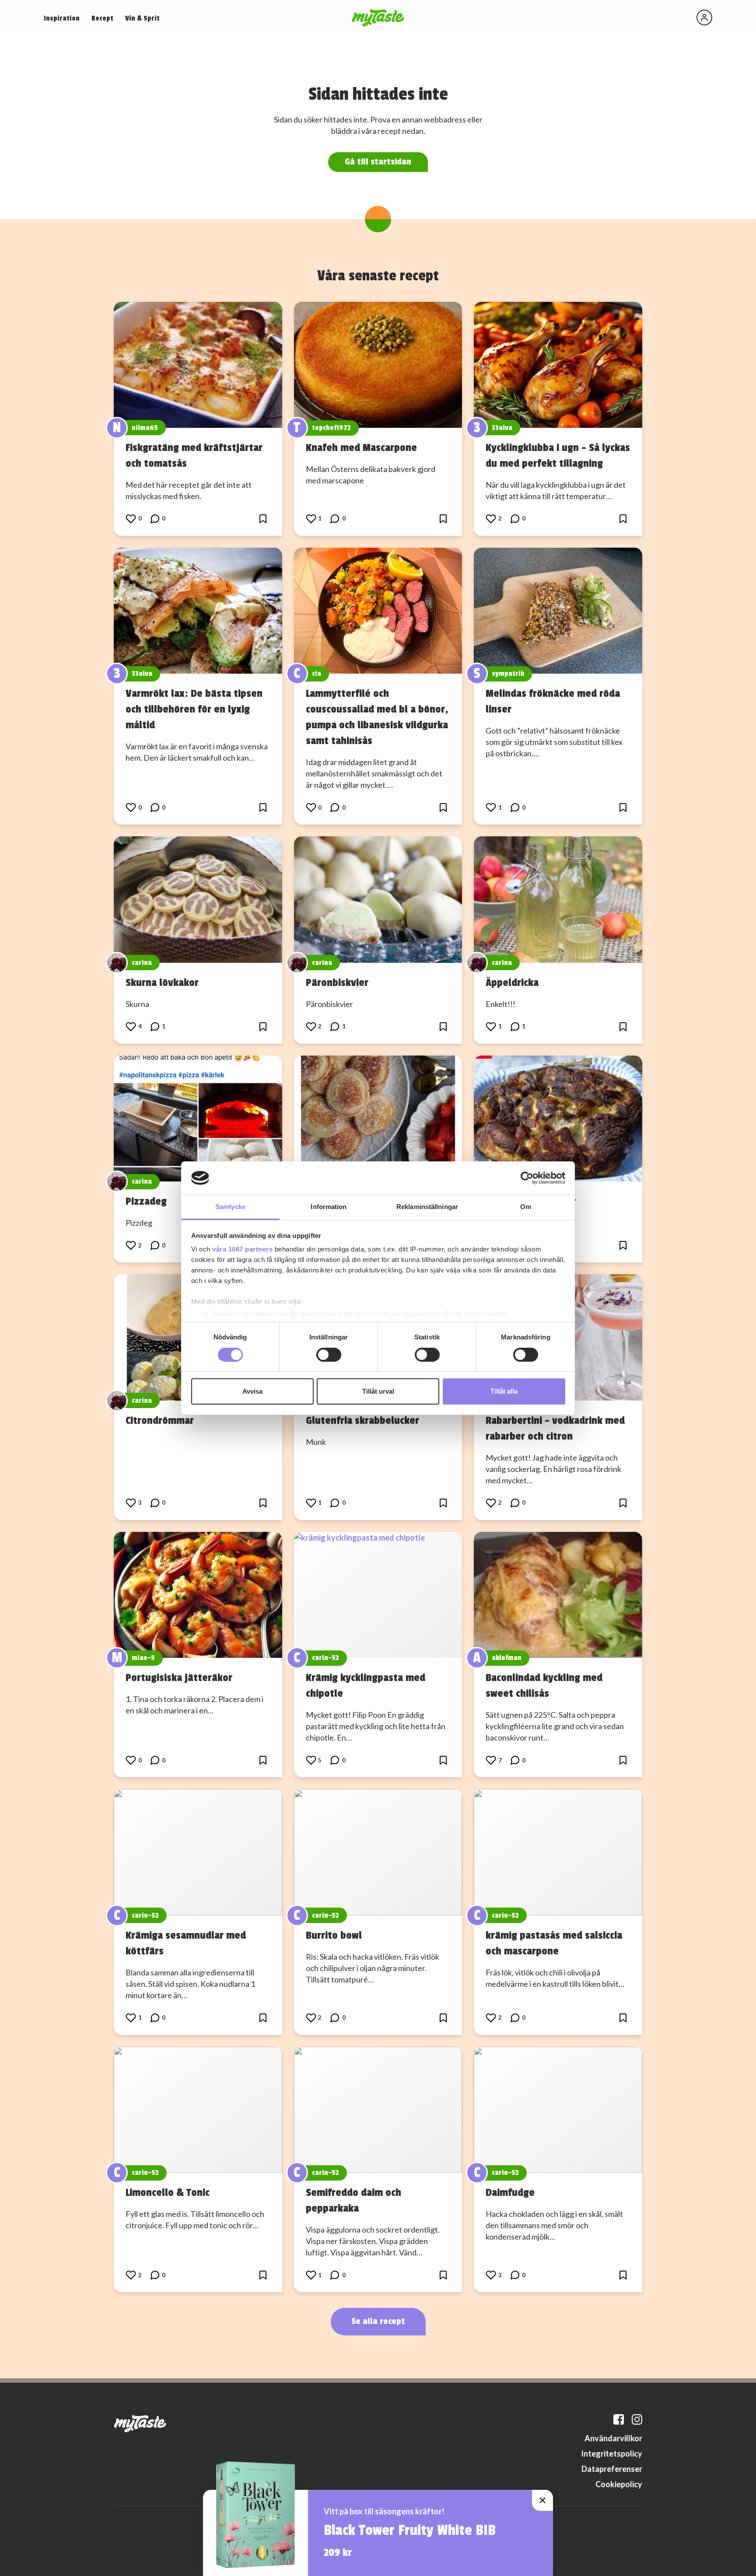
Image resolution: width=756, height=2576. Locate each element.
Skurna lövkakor (162, 982)
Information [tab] (329, 1207)
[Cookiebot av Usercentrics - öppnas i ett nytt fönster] (527, 1178)
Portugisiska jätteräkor (179, 1678)
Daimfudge (510, 2192)
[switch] (329, 1355)
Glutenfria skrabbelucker (362, 1420)
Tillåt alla (504, 1391)
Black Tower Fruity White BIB (410, 2531)
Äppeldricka (512, 982)
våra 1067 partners (242, 1249)
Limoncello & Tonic (168, 2192)
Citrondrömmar (160, 1420)
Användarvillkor (613, 2438)
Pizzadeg (146, 1201)
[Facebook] (619, 2419)
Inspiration (62, 18)
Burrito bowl (334, 1935)
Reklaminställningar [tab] (427, 1207)
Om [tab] (526, 1207)
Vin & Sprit (142, 18)
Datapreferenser (612, 2469)
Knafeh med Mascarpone (361, 447)
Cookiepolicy (619, 2484)
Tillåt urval (378, 1391)
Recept (102, 18)
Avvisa (252, 1391)
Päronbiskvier (337, 982)
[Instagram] (637, 2419)
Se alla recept (378, 2321)
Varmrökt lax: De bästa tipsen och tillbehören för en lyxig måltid (194, 709)
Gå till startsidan (378, 162)
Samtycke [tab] (230, 1207)
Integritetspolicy (612, 2454)
